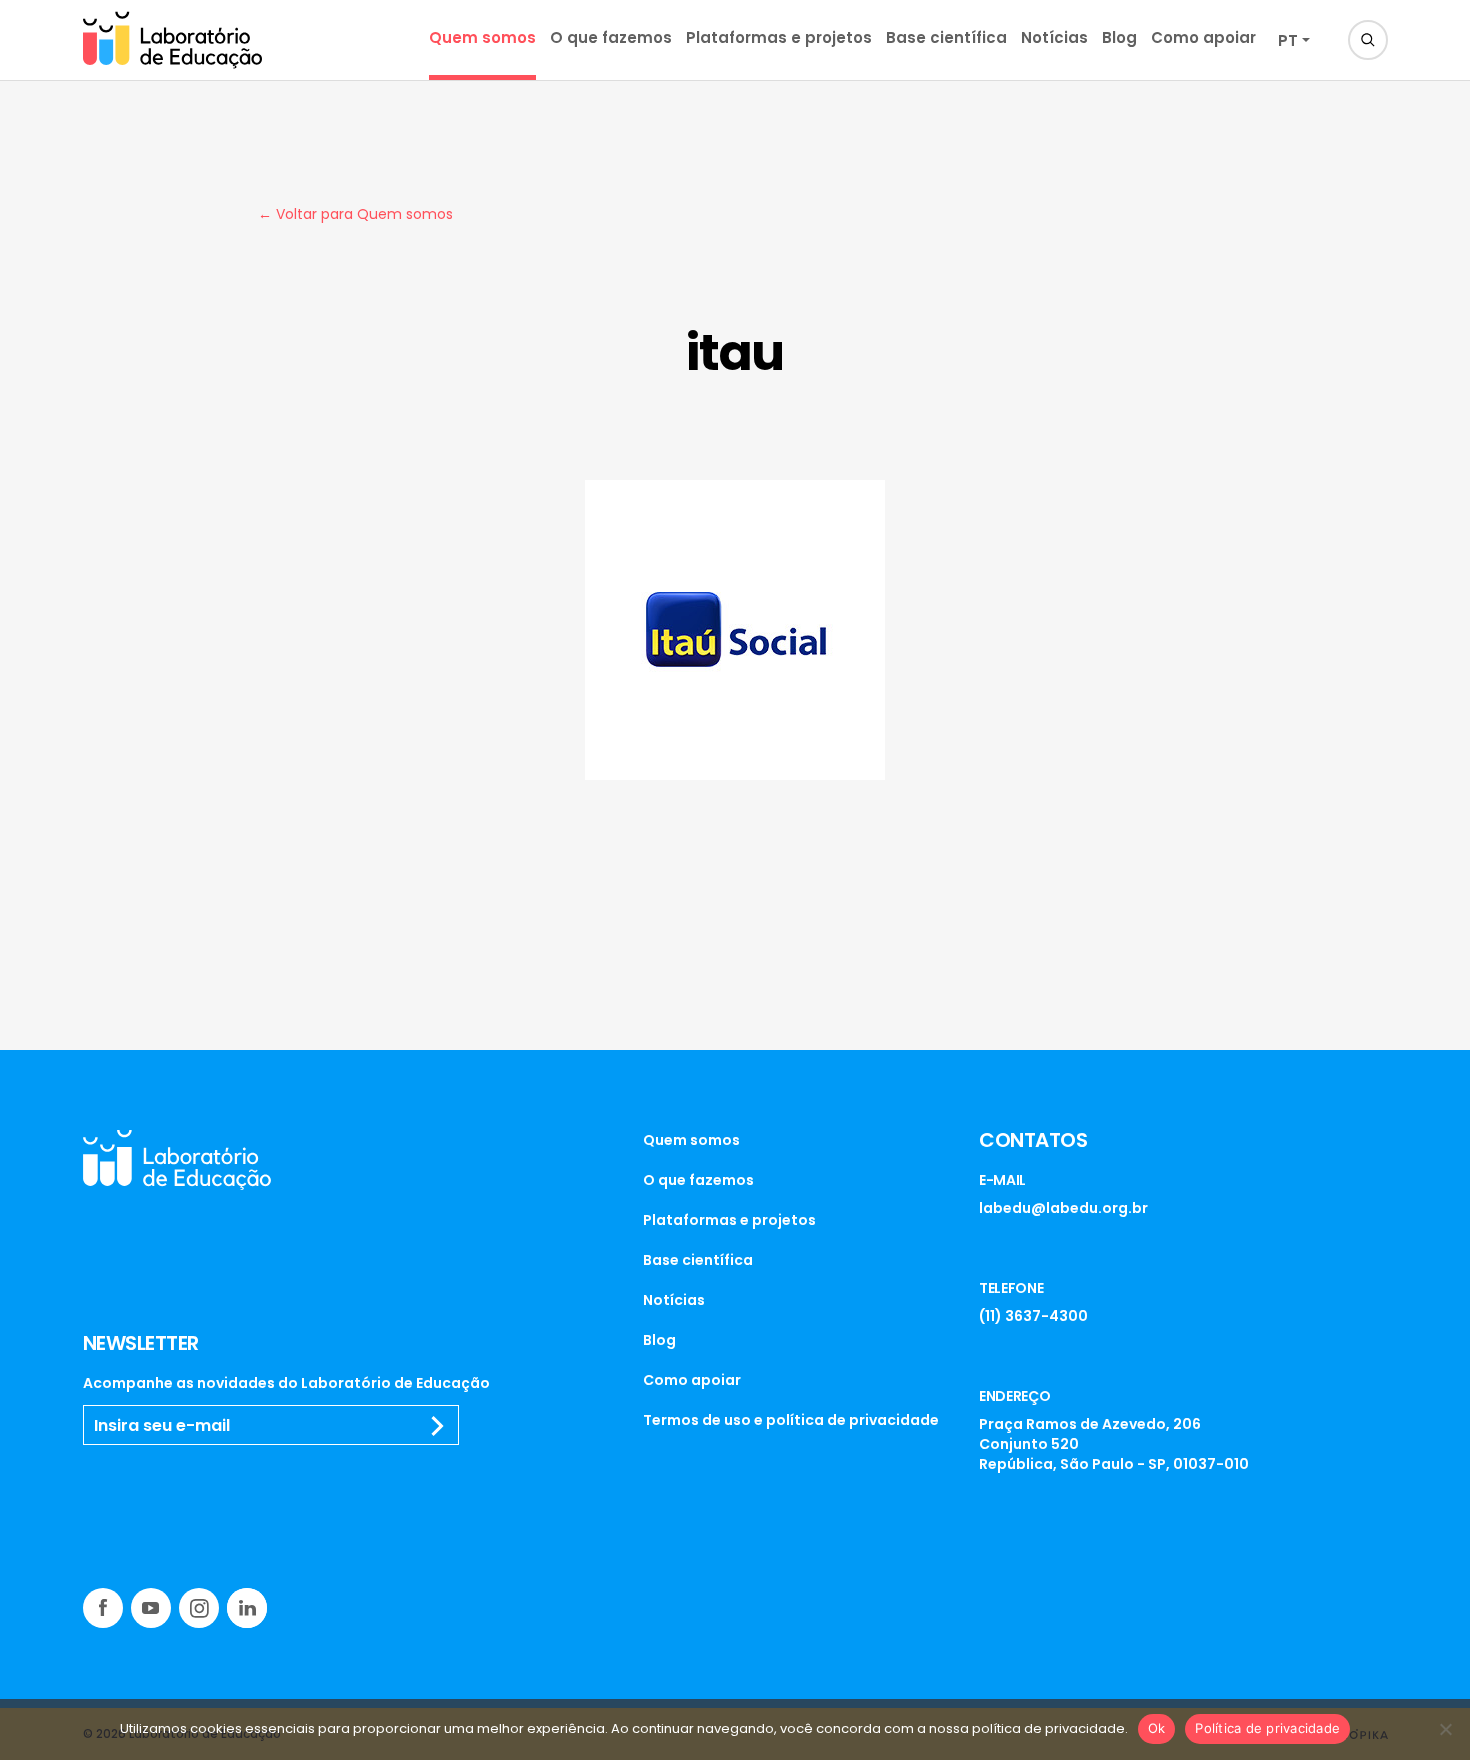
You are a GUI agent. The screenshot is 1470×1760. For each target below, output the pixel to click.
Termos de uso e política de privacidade (791, 1420)
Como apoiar (1203, 37)
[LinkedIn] (247, 1608)
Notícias (1054, 37)
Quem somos (482, 37)
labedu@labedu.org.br (1063, 1208)
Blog (1119, 37)
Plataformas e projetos (779, 37)
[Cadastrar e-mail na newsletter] (438, 1426)
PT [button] (1288, 40)
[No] (1445, 1729)
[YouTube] (151, 1608)
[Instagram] (199, 1608)
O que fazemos (611, 37)
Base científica (946, 37)
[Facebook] (103, 1608)
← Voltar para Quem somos (355, 214)
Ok (1157, 1728)
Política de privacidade (1267, 1728)
